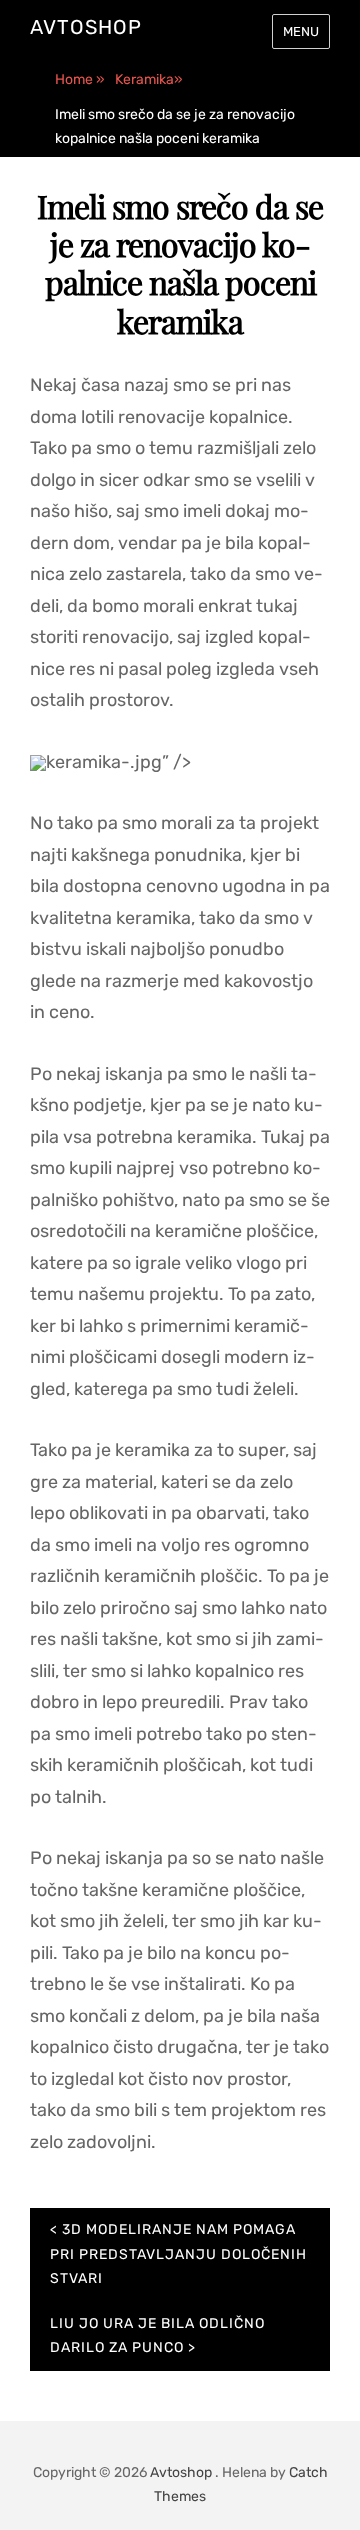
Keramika (149, 79)
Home (80, 79)
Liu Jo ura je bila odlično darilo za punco (157, 2336)
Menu (301, 31)
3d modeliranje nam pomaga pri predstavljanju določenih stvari (178, 2254)
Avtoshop (86, 27)
